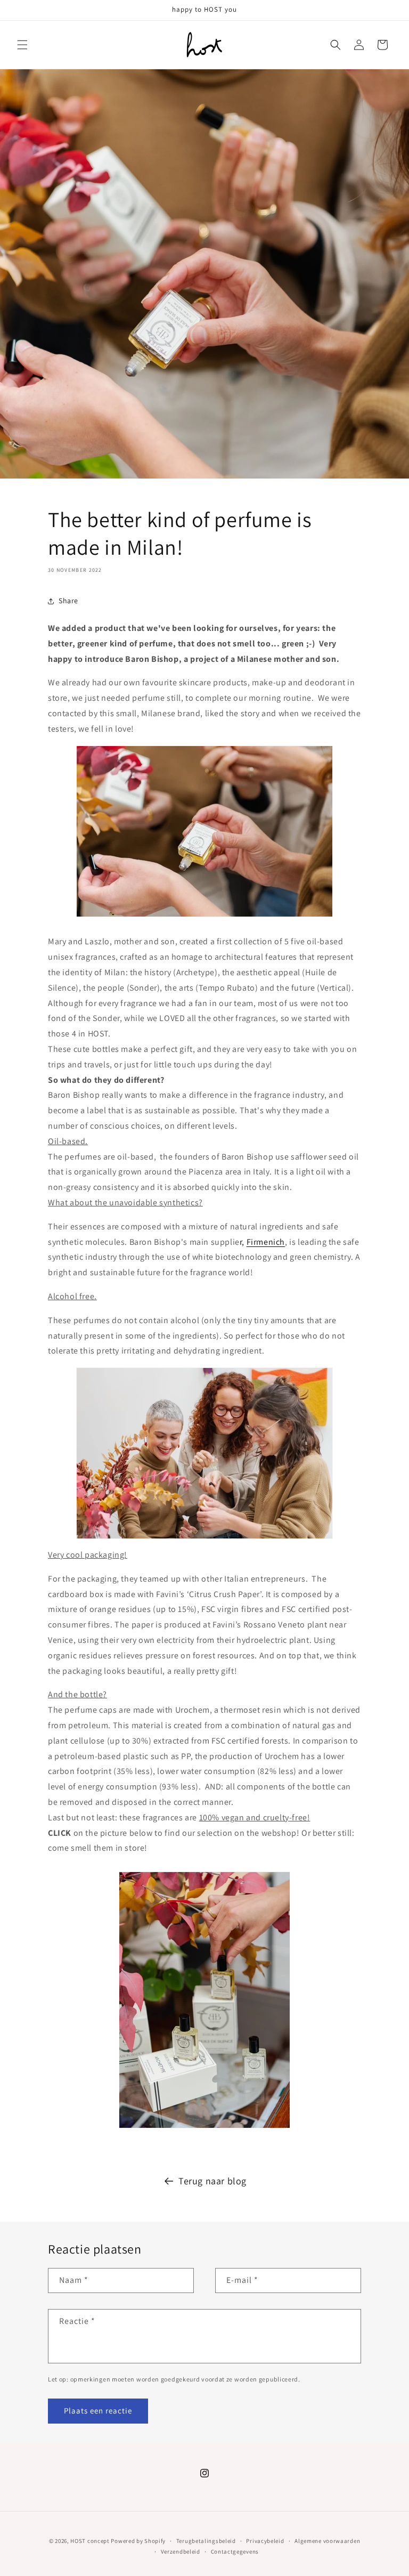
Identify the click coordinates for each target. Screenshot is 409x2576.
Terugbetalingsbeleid (206, 2541)
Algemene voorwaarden (327, 2541)
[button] (22, 45)
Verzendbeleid (181, 2551)
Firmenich (266, 1242)
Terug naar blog (212, 2181)
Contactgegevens (235, 2551)
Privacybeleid (265, 2541)
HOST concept (90, 2541)
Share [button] (68, 601)
